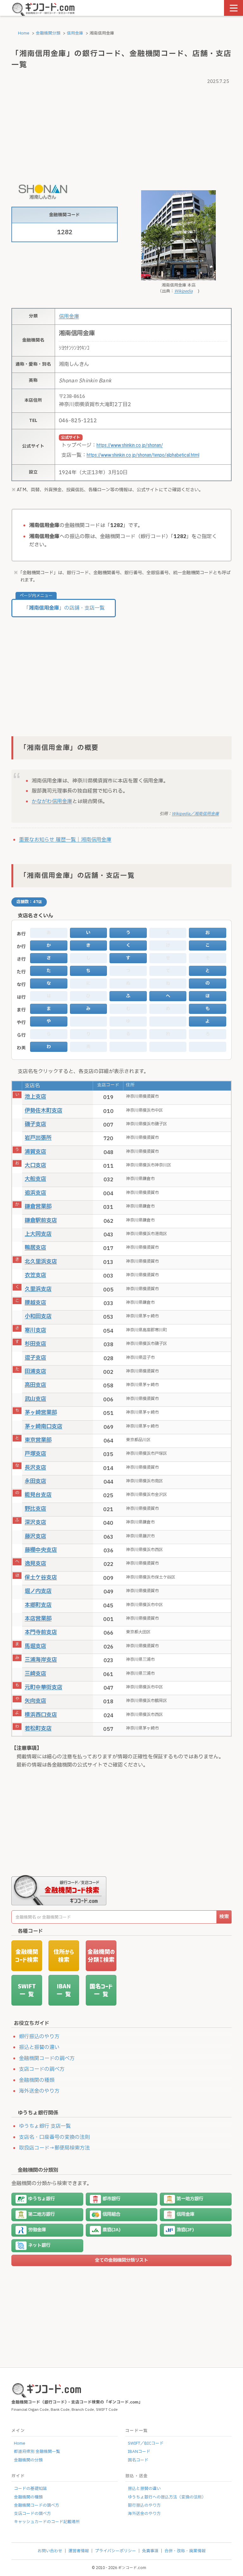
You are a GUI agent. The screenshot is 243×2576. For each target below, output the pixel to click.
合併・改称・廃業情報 (185, 2551)
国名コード (138, 2460)
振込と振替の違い (39, 2047)
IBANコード (139, 2452)
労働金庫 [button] (37, 2230)
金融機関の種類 (37, 2080)
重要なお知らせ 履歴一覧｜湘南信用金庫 (65, 840)
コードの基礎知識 (30, 2489)
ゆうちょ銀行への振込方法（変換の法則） (167, 2497)
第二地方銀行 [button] (41, 2214)
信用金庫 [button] (185, 2214)
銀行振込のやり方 (39, 2037)
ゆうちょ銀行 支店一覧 (45, 2126)
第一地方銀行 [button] (190, 2199)
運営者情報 (79, 2551)
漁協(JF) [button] (185, 2230)
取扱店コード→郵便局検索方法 (54, 2148)
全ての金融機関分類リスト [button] (121, 2260)
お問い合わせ (50, 2551)
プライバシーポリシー (115, 2551)
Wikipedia (184, 291)
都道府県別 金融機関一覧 (37, 2452)
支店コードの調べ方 (42, 2069)
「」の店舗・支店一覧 (64, 608)
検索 (224, 1917)
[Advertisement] (121, 131)
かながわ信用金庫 (52, 801)
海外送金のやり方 (39, 2091)
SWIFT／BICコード (146, 2443)
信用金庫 (75, 33)
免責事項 (150, 2551)
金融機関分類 (48, 33)
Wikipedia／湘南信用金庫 (195, 814)
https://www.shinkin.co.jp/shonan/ (130, 445)
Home (23, 33)
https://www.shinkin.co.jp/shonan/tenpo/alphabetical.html (143, 455)
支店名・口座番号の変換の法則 (54, 2137)
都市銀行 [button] (111, 2199)
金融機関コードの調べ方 (47, 2058)
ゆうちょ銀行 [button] (41, 2199)
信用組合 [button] (111, 2214)
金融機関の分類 (28, 2460)
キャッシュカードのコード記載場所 (47, 2522)
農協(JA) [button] (112, 2230)
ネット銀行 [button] (39, 2245)
